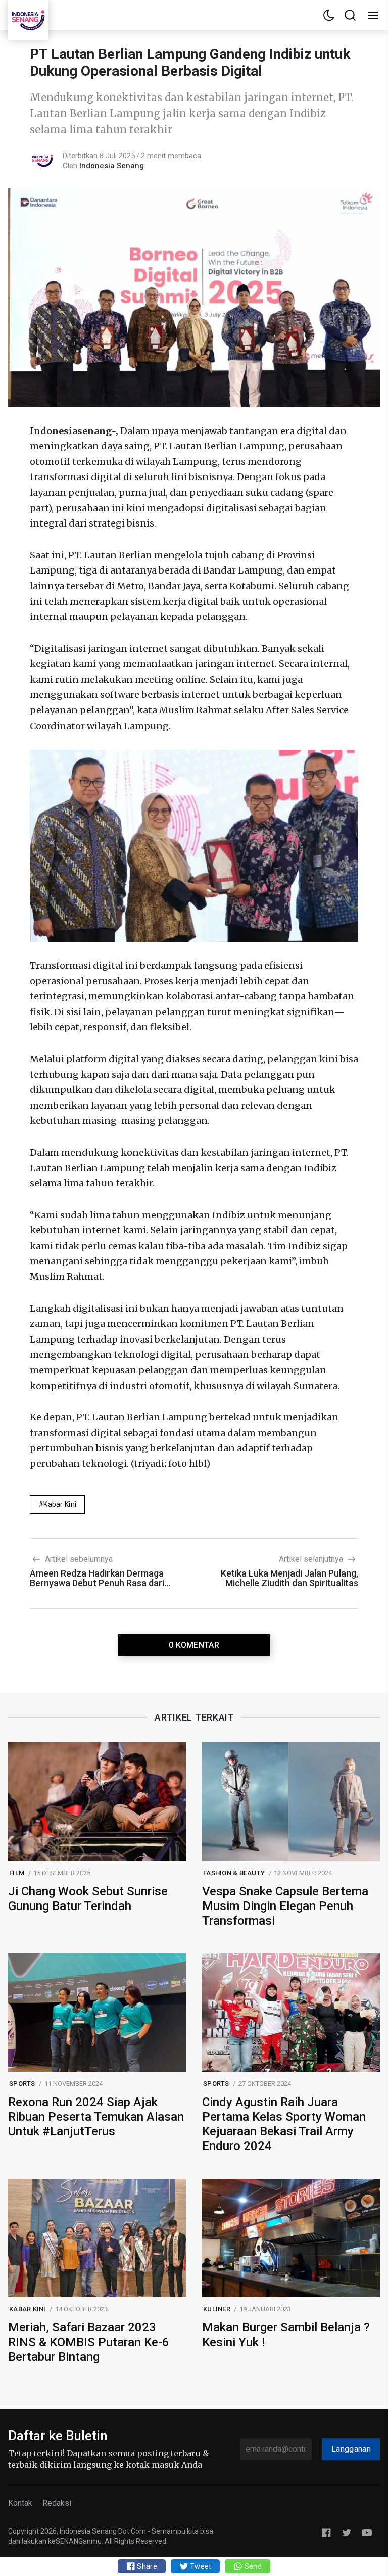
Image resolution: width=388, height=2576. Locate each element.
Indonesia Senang (112, 166)
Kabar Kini (60, 1504)
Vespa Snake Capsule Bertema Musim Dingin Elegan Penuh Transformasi (285, 1906)
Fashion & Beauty (234, 1873)
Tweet (200, 2566)
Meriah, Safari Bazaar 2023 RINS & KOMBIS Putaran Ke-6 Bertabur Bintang (89, 2342)
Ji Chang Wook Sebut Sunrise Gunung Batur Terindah (88, 1899)
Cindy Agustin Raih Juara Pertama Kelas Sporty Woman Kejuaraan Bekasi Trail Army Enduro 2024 (284, 2124)
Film (17, 1873)
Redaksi (57, 2503)
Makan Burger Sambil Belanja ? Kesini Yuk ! (286, 2335)
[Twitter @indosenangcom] (347, 2532)
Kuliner (217, 2309)
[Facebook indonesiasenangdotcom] (326, 2532)
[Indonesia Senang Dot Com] (367, 2532)
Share (146, 2566)
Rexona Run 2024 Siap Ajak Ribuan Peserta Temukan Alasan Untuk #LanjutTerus (96, 2117)
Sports (22, 2084)
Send (252, 2566)
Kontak (20, 2503)
